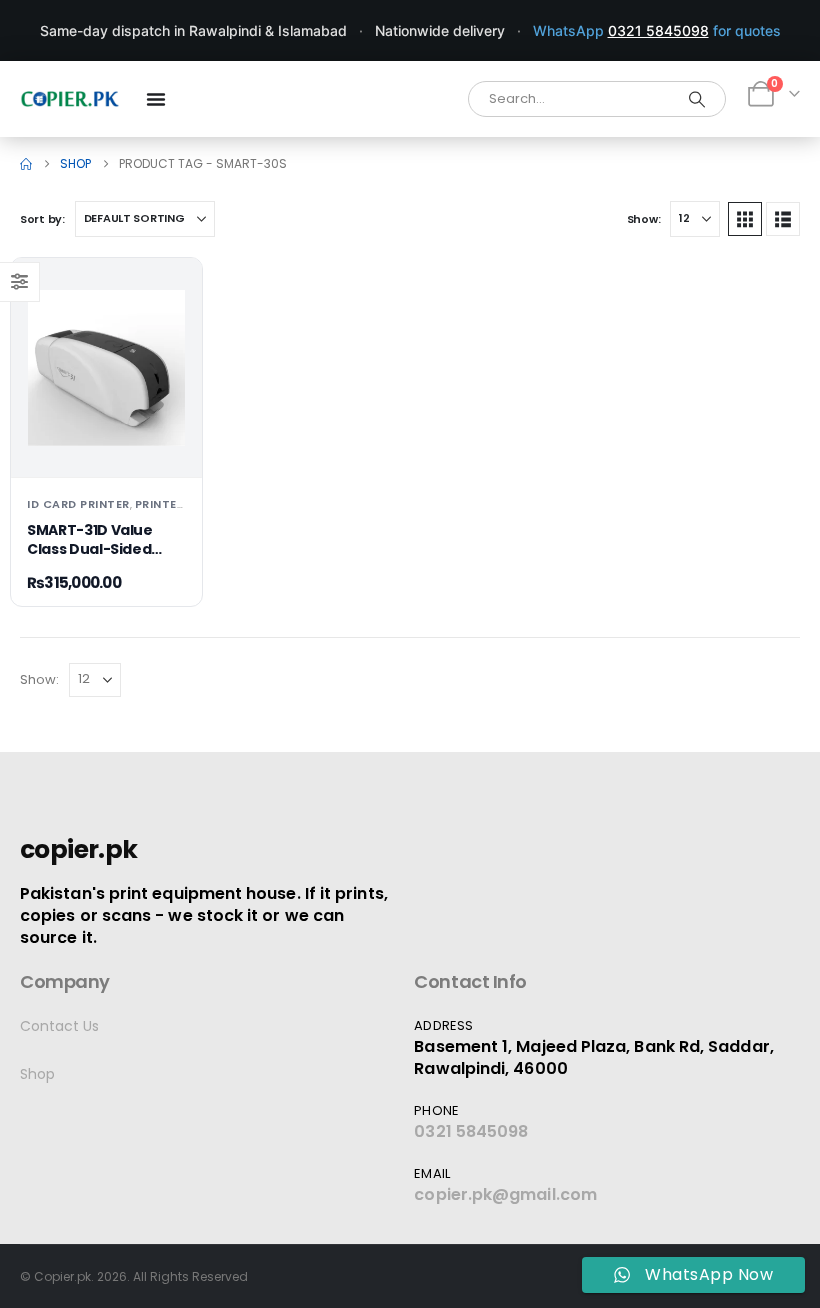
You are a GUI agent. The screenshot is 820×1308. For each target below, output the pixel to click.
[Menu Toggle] (156, 99)
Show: (644, 219)
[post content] (106, 368)
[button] (745, 219)
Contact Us (59, 1026)
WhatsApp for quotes (657, 30)
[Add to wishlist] (171, 289)
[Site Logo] (70, 99)
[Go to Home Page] (26, 164)
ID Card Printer (78, 504)
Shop (37, 1074)
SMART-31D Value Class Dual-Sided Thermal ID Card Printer (90, 558)
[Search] (697, 99)
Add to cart (106, 445)
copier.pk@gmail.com (505, 1194)
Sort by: (42, 219)
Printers (163, 504)
